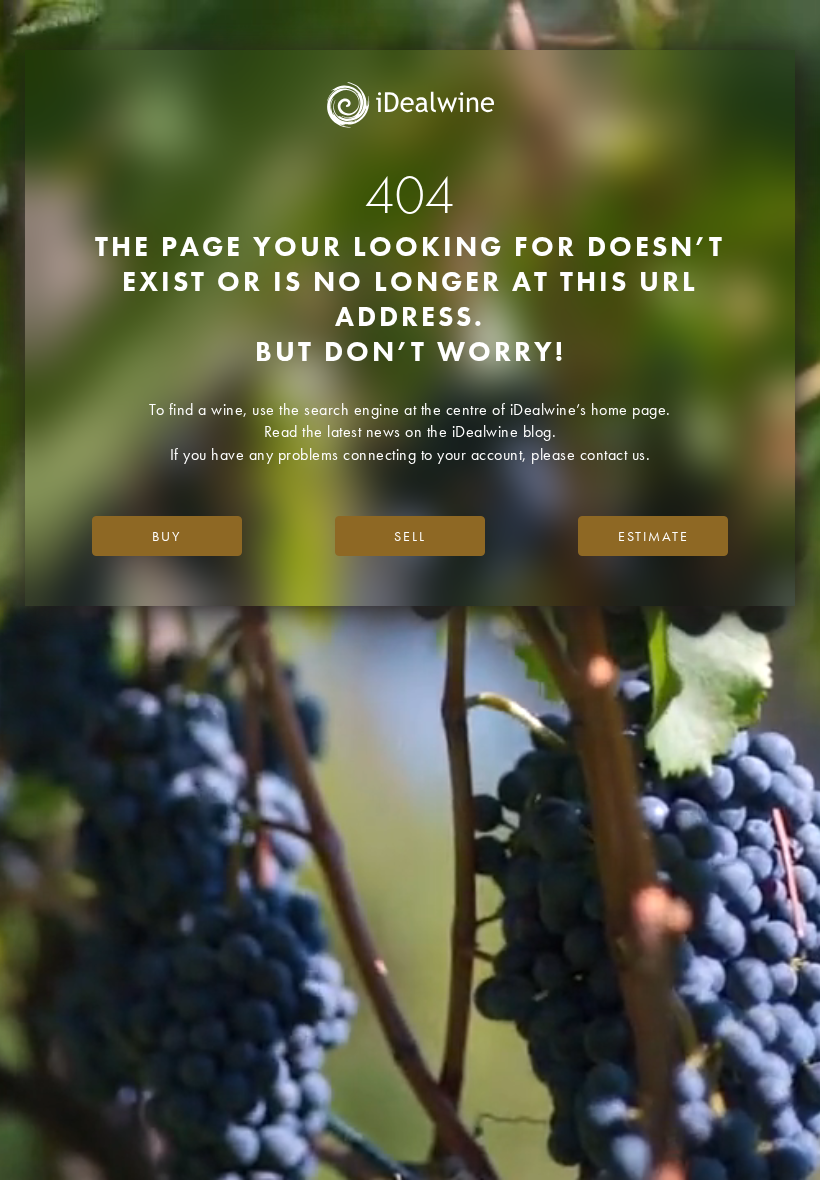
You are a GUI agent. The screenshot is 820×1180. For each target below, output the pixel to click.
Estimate (653, 536)
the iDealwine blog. (492, 431)
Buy (166, 536)
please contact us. (590, 454)
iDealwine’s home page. (590, 409)
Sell (410, 536)
